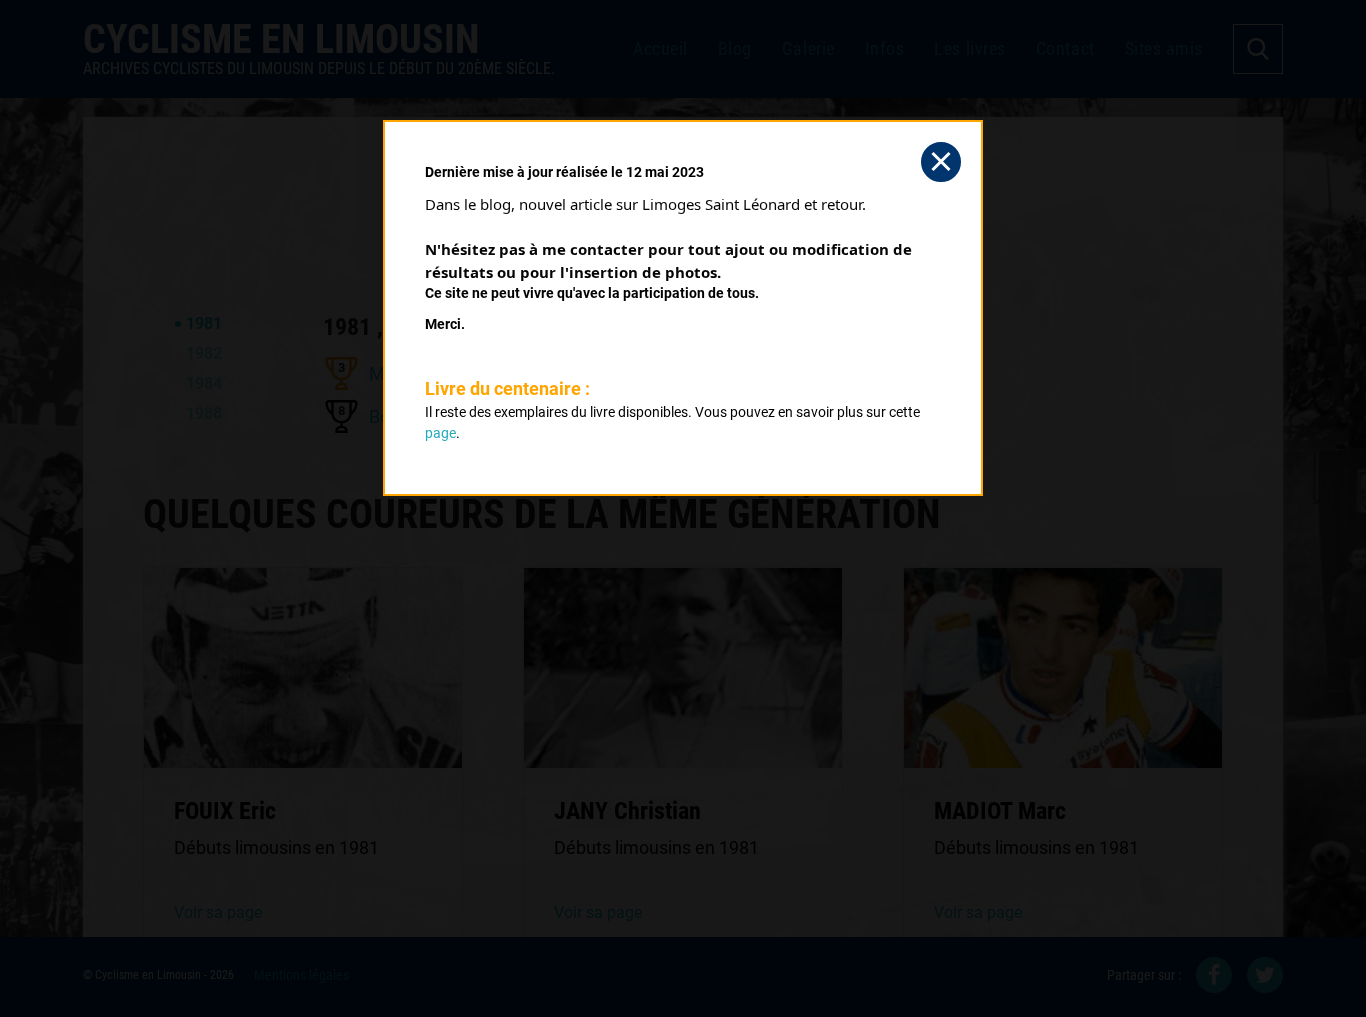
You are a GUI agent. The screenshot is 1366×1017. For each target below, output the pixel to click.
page (440, 433)
